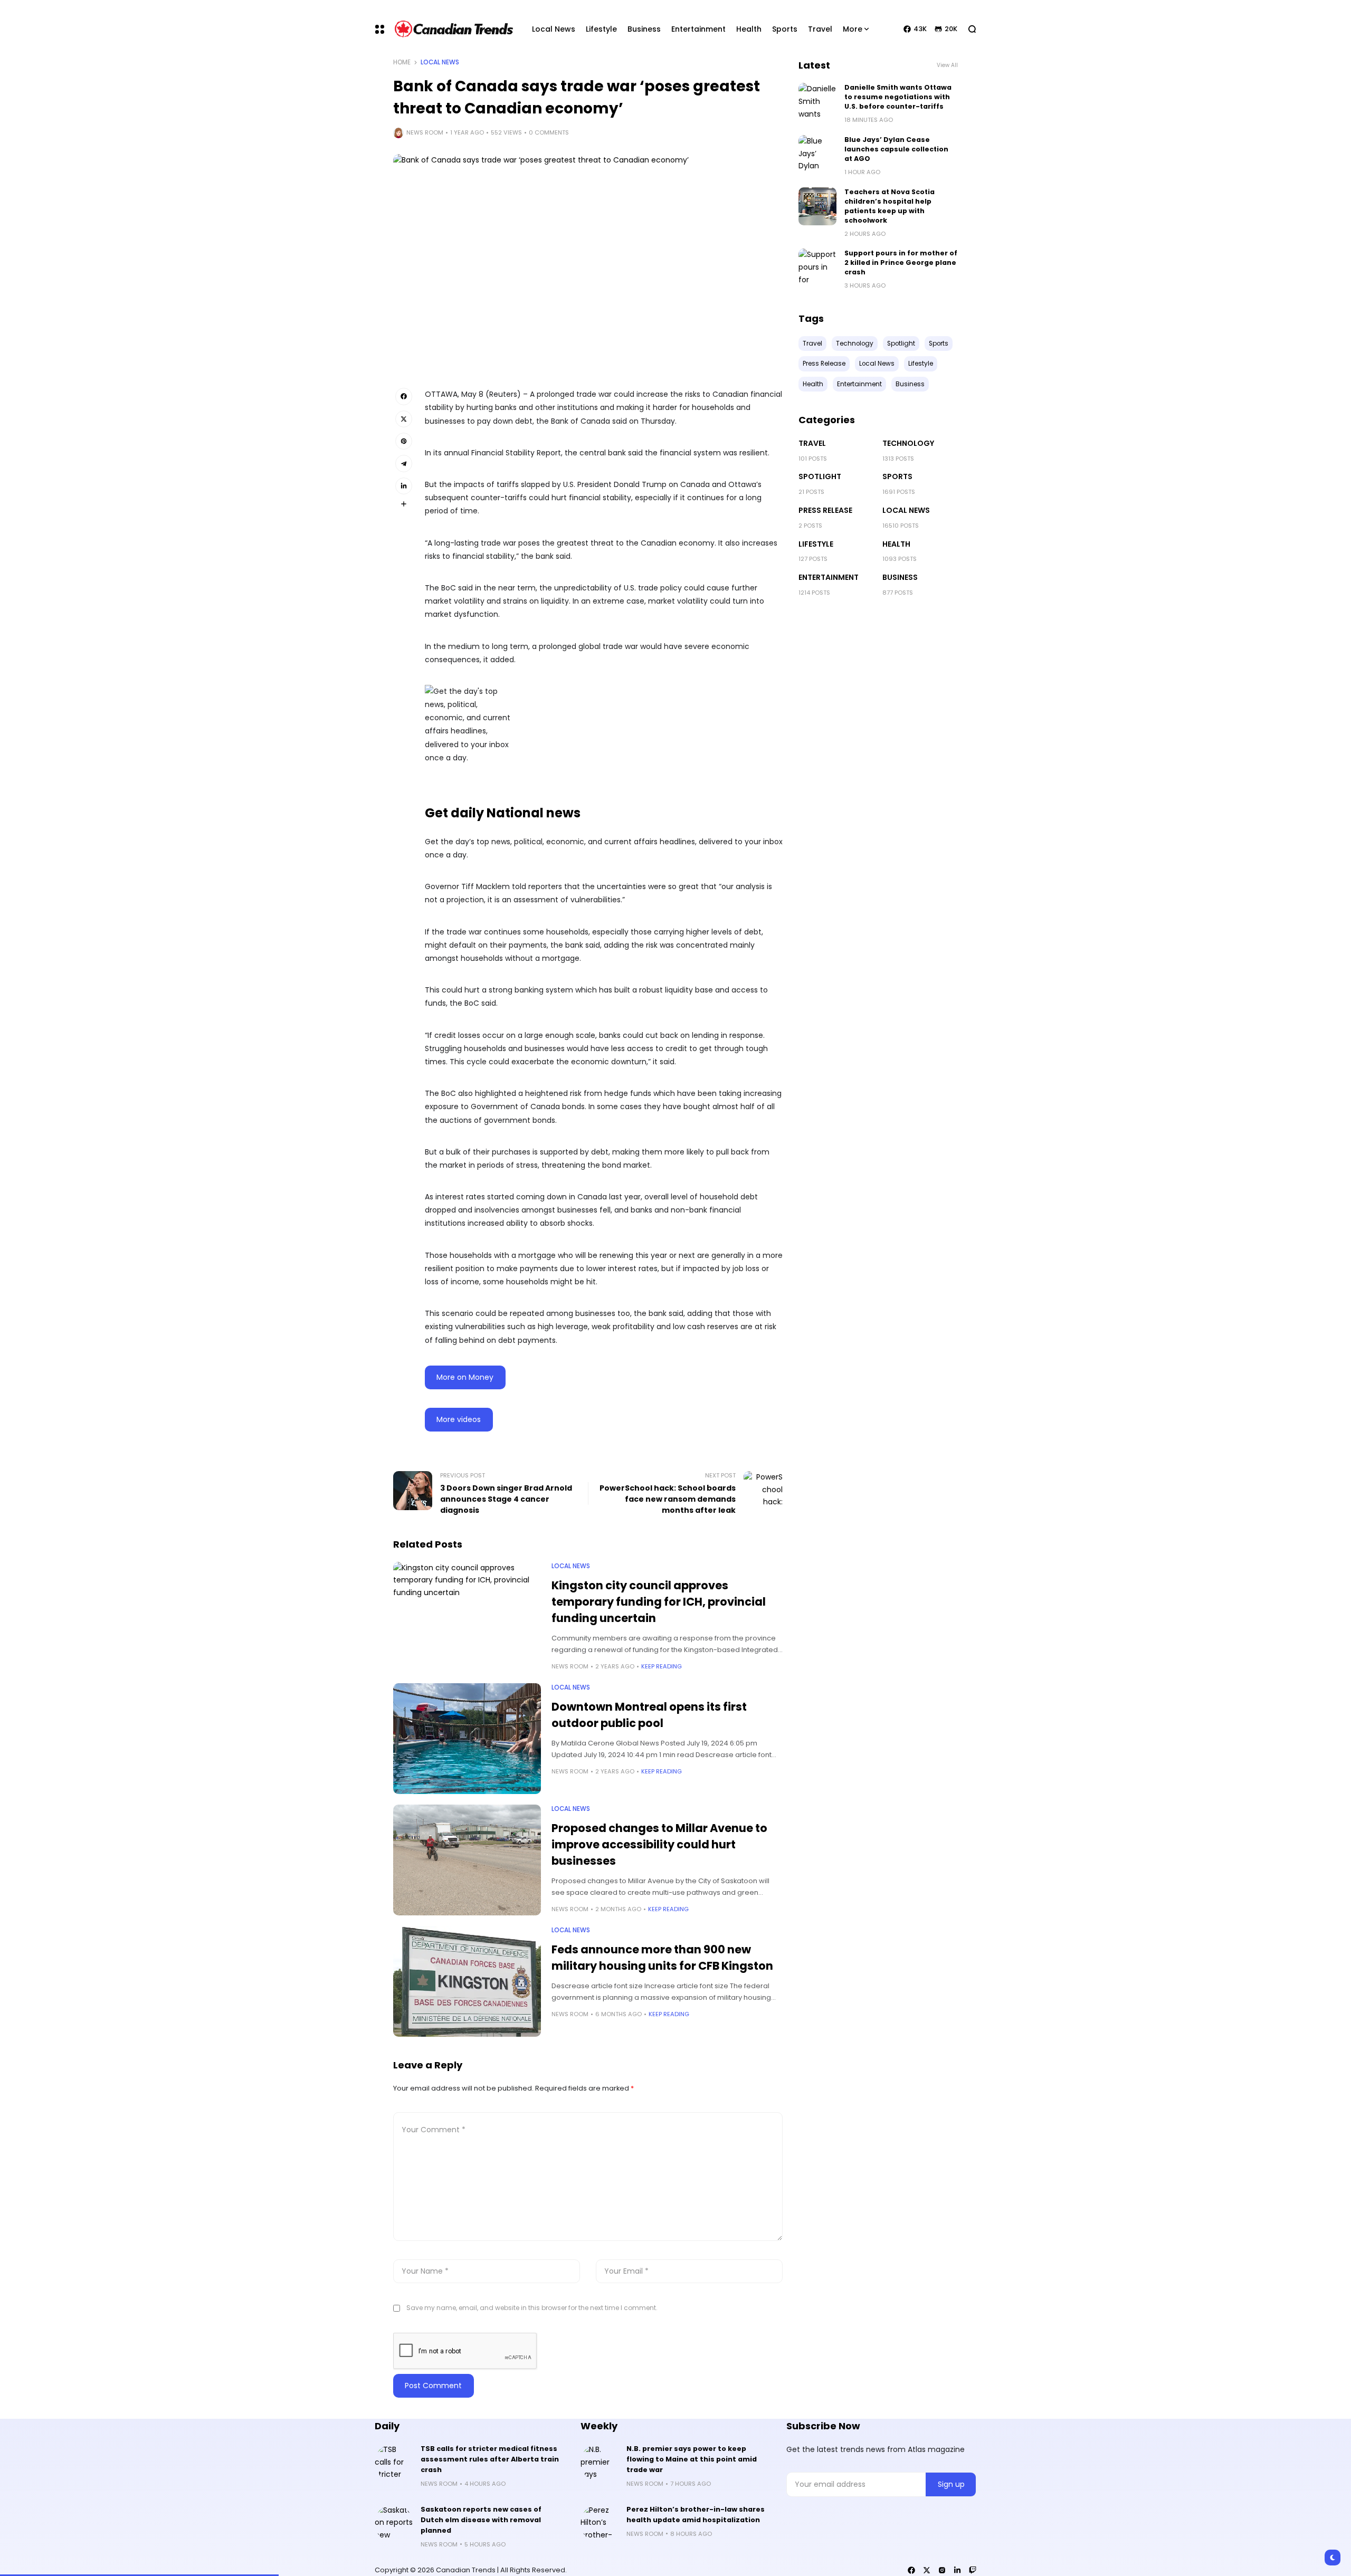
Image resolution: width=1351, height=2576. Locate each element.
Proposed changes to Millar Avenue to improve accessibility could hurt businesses (659, 1844)
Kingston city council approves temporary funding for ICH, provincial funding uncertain (659, 1602)
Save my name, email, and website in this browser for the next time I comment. (532, 2308)
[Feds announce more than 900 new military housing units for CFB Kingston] (467, 1981)
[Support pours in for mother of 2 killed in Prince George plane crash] (817, 268)
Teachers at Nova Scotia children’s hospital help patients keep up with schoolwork (889, 206)
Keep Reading (662, 1666)
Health (896, 544)
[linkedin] (957, 2570)
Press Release (825, 510)
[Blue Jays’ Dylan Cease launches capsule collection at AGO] (817, 154)
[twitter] (927, 2570)
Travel (812, 443)
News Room (425, 132)
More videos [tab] (459, 1419)
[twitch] (973, 2570)
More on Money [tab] (465, 1377)
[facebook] (911, 2570)
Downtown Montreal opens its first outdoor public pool (649, 1715)
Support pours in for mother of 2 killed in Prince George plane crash (901, 263)
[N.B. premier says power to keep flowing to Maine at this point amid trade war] (600, 2463)
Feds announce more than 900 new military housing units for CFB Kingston (662, 1958)
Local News (440, 62)
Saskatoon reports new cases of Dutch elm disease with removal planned (481, 2520)
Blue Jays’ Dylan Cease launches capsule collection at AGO (896, 149)
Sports (897, 476)
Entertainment (829, 577)
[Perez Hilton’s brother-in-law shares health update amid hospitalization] (600, 2523)
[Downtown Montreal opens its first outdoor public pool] (467, 1739)
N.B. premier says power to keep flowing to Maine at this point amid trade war (692, 2459)
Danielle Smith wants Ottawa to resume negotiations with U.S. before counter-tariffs (898, 97)
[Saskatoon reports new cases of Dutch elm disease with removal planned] (394, 2523)
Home (402, 62)
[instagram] (942, 2570)
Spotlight (820, 476)
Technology (908, 443)
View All (947, 65)
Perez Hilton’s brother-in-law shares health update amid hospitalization (696, 2515)
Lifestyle (816, 544)
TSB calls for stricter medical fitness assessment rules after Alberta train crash (490, 2459)
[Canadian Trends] (454, 29)
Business (900, 577)
